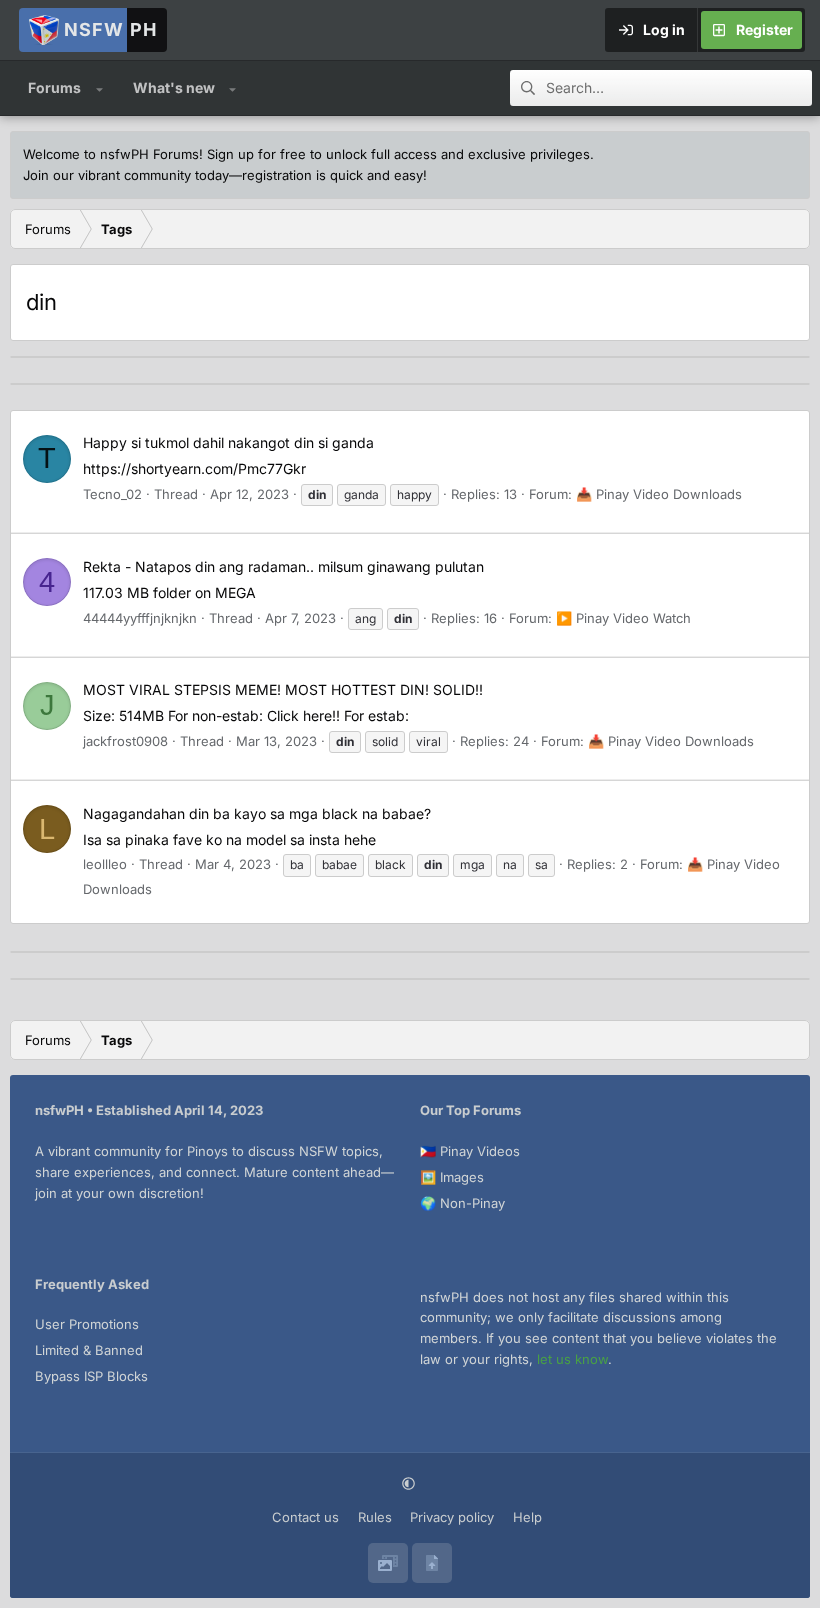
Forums (54, 87)
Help (527, 1517)
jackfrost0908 (125, 741)
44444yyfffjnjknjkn (140, 618)
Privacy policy (452, 1517)
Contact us (305, 1517)
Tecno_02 (112, 494)
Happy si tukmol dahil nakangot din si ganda (228, 442)
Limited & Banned (89, 1350)
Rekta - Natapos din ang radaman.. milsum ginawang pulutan (283, 566)
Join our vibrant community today (126, 175)
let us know (572, 1359)
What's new (174, 87)
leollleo (105, 864)
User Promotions (87, 1324)
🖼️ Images (452, 1177)
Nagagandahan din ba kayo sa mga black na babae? (257, 813)
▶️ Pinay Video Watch (623, 618)
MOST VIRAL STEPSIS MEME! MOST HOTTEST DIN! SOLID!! (283, 689)
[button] (99, 88)
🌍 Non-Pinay (462, 1203)
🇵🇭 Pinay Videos (470, 1151)
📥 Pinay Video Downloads (659, 494)
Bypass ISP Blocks (91, 1376)
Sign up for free (256, 154)
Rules (375, 1517)
